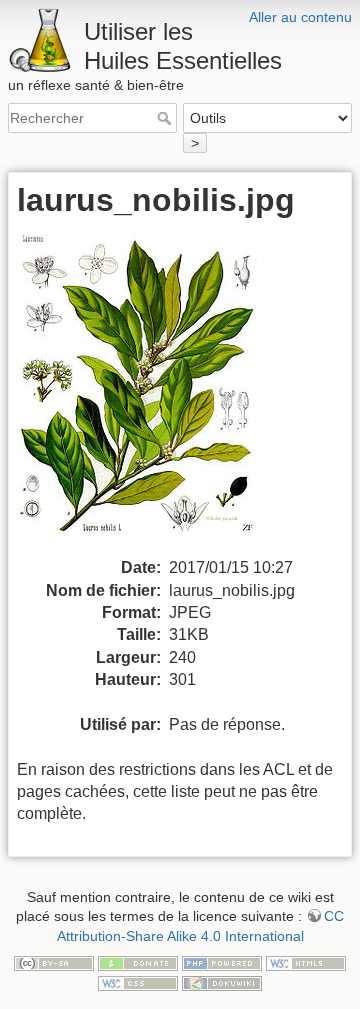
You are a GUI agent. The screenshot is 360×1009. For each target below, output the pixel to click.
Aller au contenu (300, 17)
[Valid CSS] (138, 982)
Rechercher (166, 118)
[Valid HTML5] (306, 962)
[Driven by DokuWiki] (222, 982)
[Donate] (138, 962)
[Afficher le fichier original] (149, 394)
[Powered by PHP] (222, 962)
